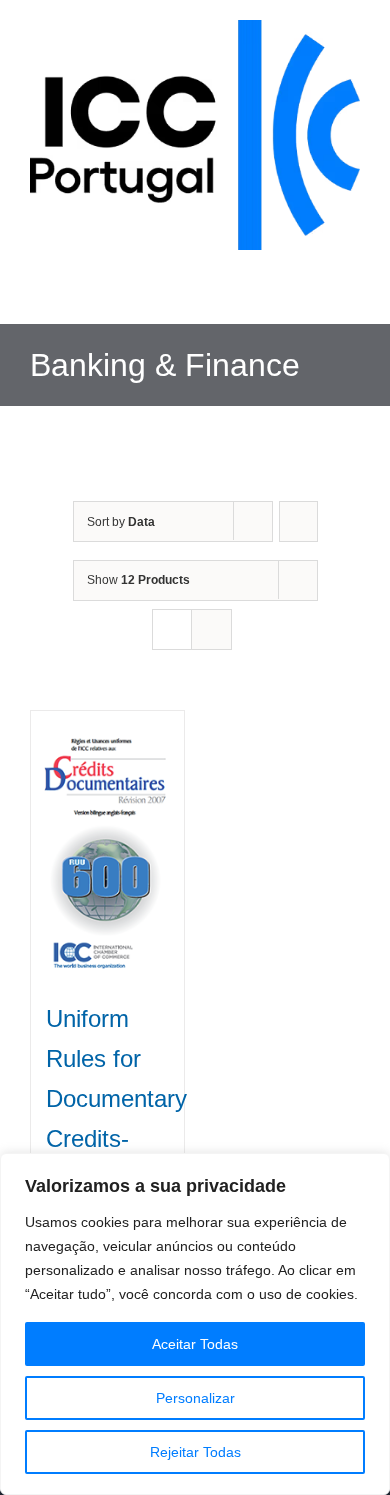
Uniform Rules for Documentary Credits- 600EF (116, 1098)
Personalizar (195, 1398)
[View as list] (211, 629)
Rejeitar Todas (195, 1452)
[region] (195, 1324)
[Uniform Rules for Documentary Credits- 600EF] (107, 845)
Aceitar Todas (195, 1344)
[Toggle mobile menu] (352, 293)
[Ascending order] (298, 521)
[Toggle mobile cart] (316, 293)
